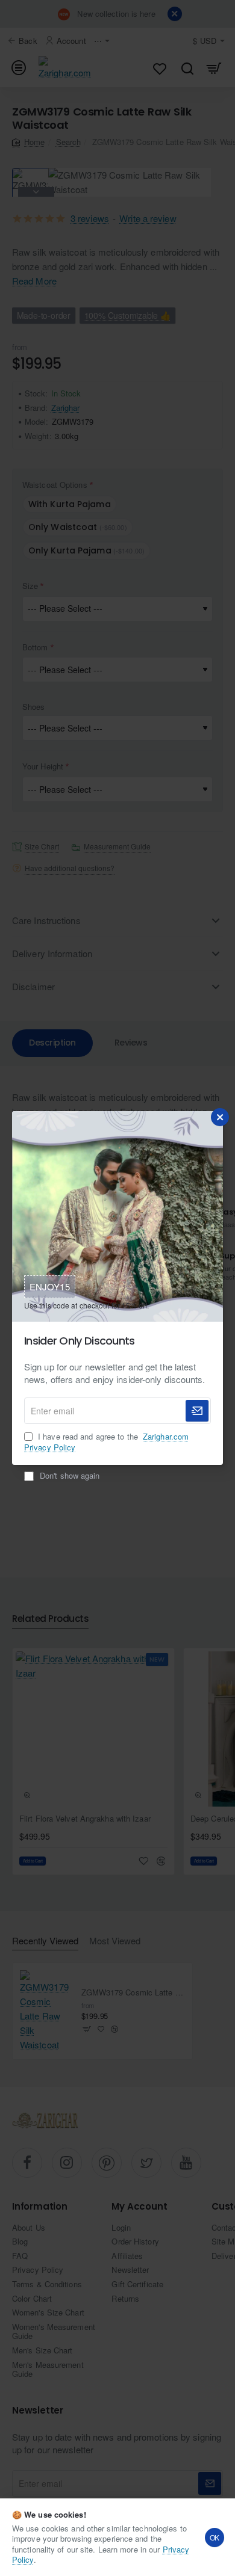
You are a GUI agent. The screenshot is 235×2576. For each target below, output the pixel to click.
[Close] (220, 1117)
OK (215, 2537)
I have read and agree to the (106, 1442)
